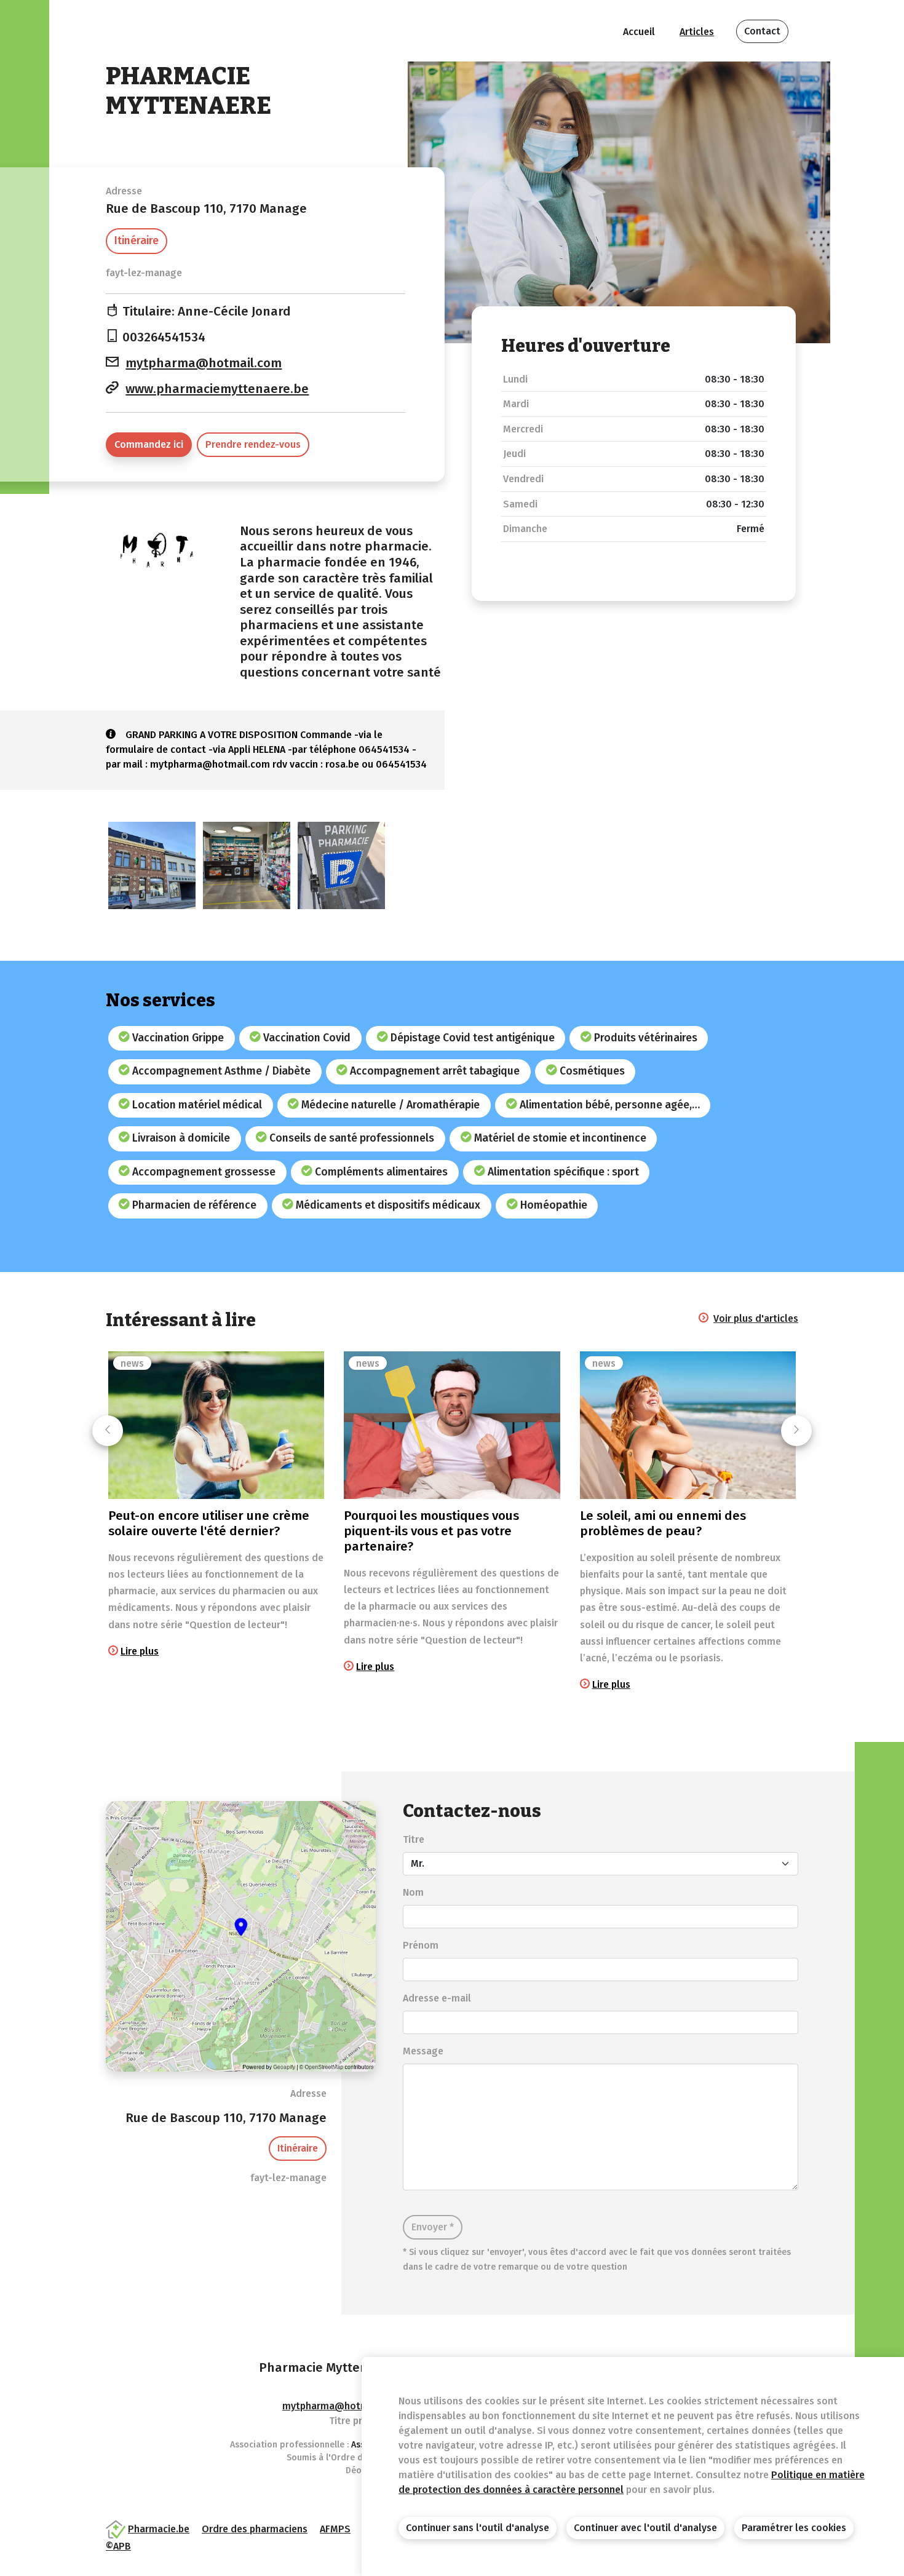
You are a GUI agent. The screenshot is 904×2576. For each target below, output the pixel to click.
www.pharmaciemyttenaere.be (217, 389)
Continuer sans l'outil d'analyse (478, 2528)
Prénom (421, 1945)
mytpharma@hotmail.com (204, 363)
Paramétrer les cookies (794, 2528)
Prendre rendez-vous (253, 444)
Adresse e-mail (437, 1998)
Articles (697, 32)
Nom (413, 1892)
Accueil (639, 32)
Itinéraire (137, 241)
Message (423, 2051)
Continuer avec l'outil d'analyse (645, 2528)
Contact (762, 31)
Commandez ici (149, 444)
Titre (414, 1839)
